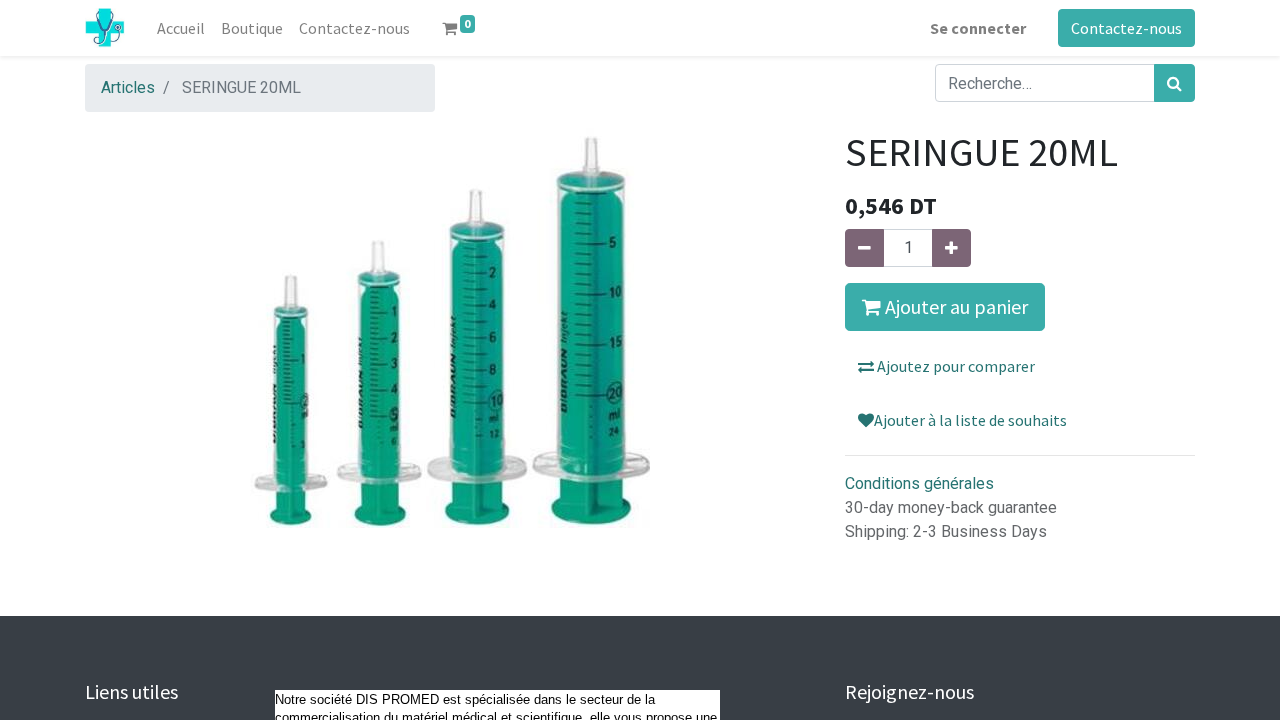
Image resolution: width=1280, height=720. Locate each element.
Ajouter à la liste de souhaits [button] (970, 420)
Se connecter (978, 28)
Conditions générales (919, 483)
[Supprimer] (864, 248)
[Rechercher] (1174, 83)
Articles (128, 87)
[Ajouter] (951, 248)
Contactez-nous (1126, 28)
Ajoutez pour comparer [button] (954, 366)
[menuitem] (181, 28)
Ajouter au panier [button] (954, 306)
